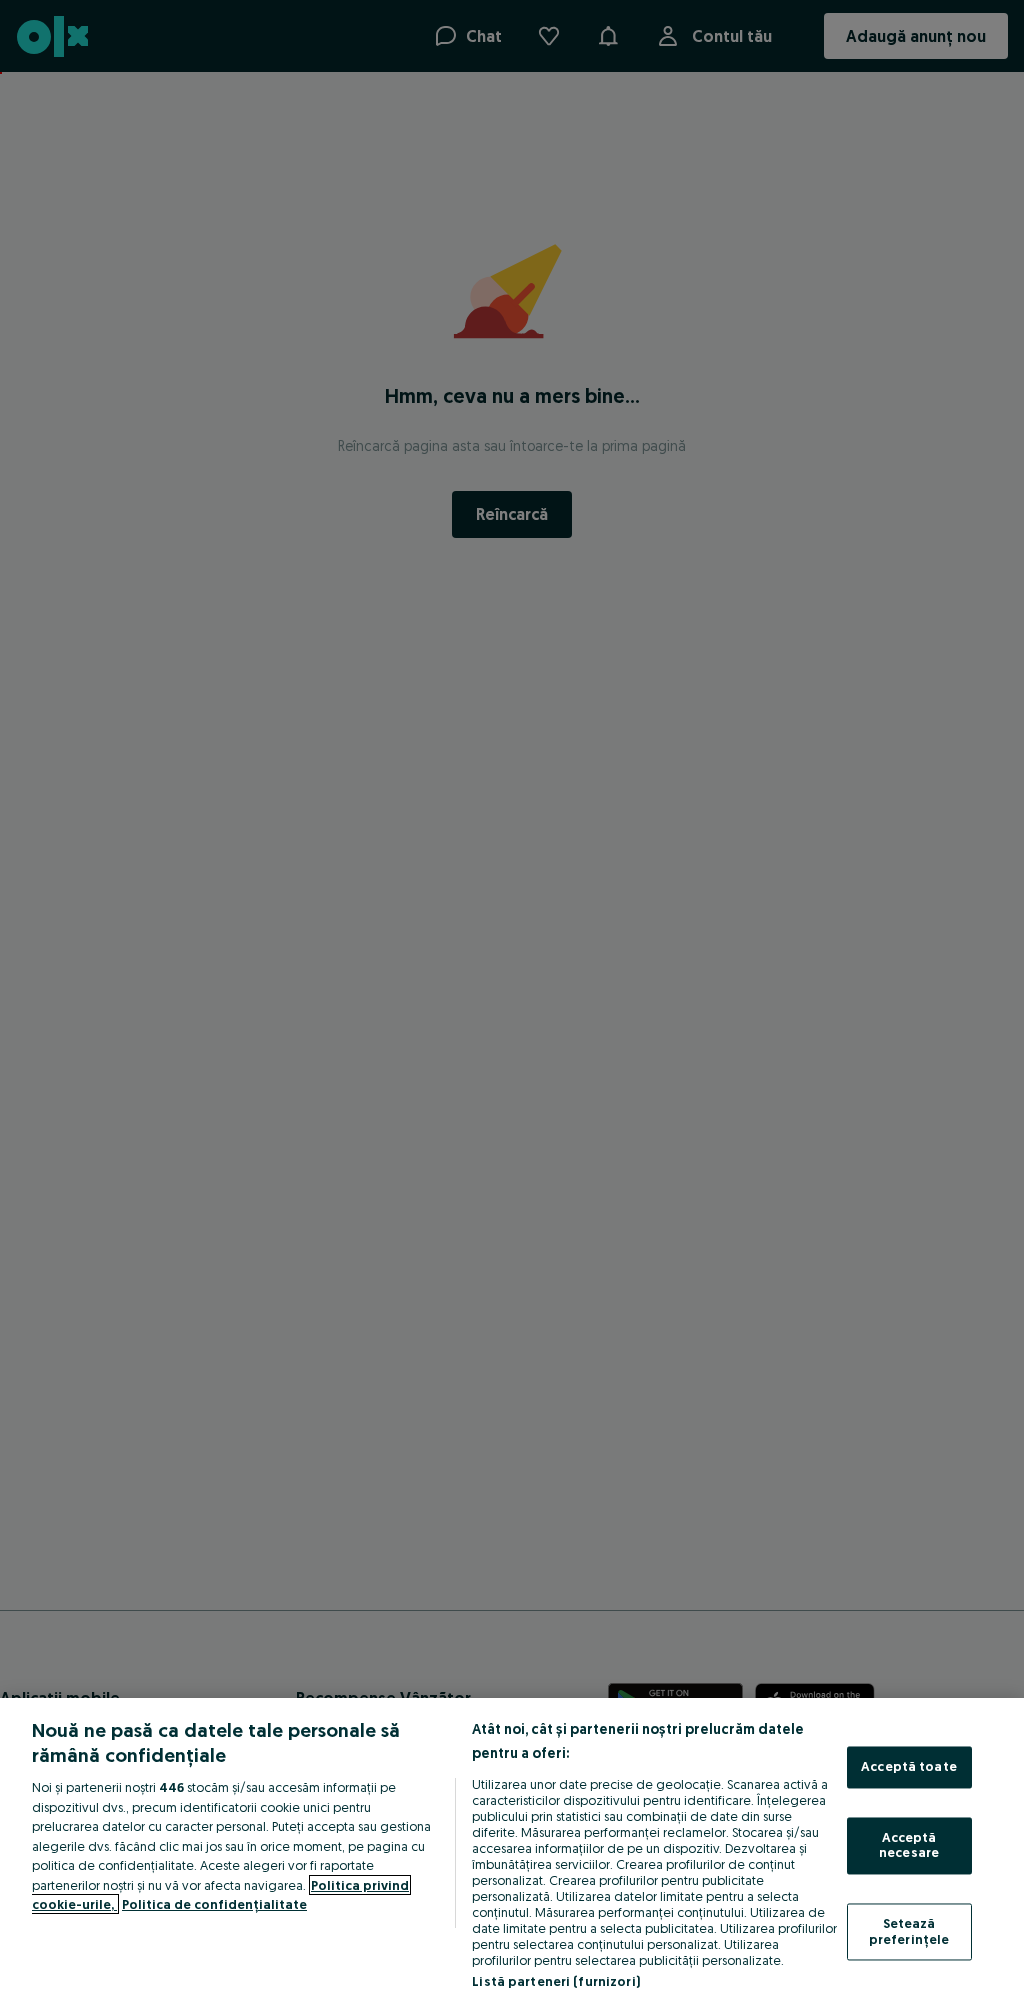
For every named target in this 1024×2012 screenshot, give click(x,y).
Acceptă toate (909, 1767)
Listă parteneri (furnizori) (556, 1981)
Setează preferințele (909, 1931)
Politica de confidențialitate (214, 1904)
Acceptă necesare (909, 1845)
